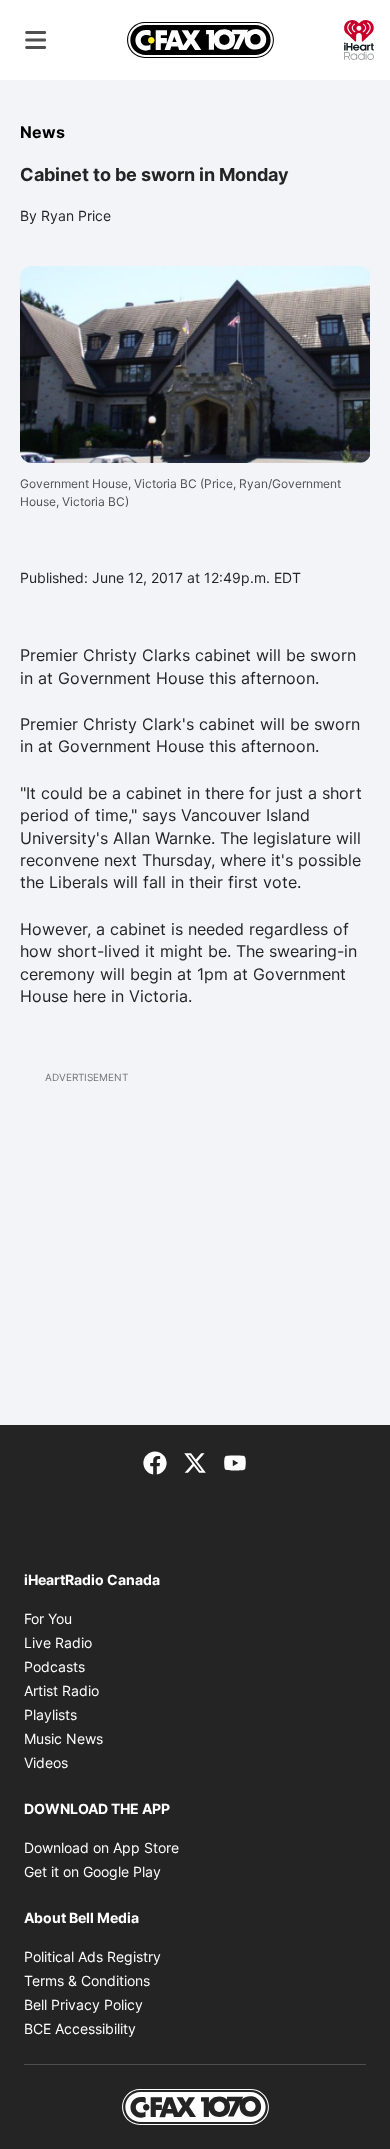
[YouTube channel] (235, 1461)
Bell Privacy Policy (83, 2004)
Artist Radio (61, 1690)
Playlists (50, 1714)
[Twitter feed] (195, 1461)
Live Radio (58, 1642)
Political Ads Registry (92, 1956)
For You (48, 1618)
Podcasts (54, 1666)
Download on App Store (101, 1847)
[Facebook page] (155, 1461)
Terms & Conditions (87, 1980)
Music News (63, 1738)
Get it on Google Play (92, 1871)
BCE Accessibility (80, 2028)
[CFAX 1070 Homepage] (200, 40)
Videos (46, 1762)
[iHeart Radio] (359, 38)
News (42, 132)
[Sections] (36, 40)
